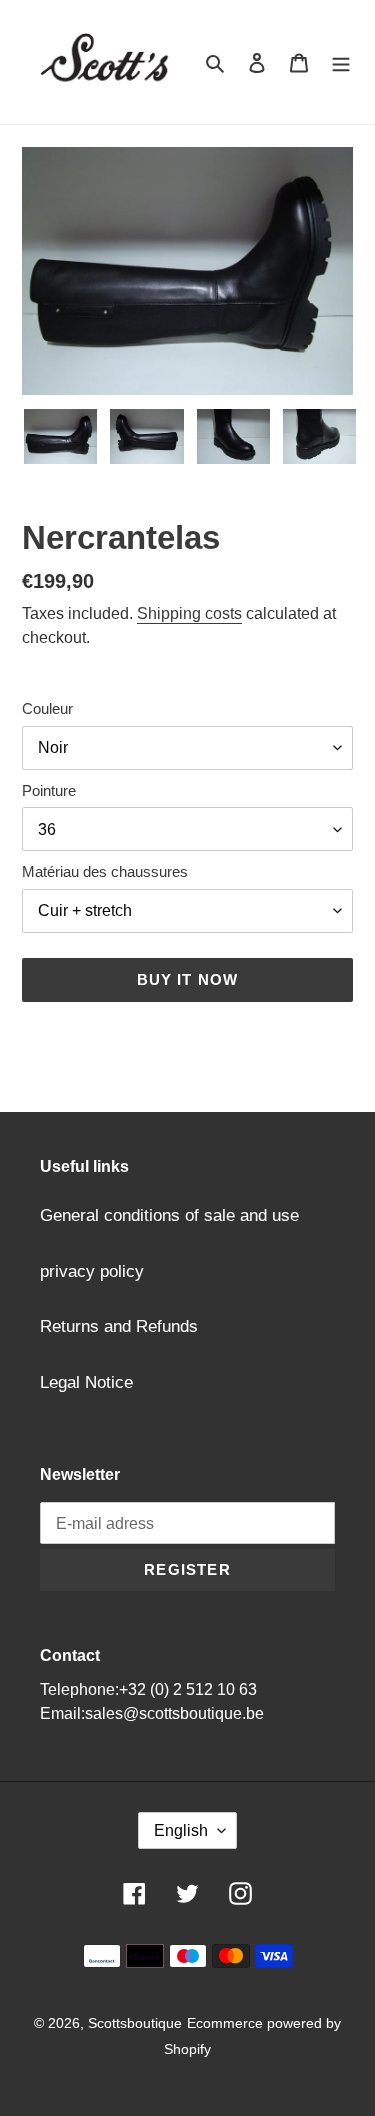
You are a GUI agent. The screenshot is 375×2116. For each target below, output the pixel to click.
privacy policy (92, 1271)
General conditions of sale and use (169, 1215)
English (181, 1830)
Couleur (47, 708)
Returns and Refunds (119, 1326)
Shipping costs (189, 613)
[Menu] (341, 62)
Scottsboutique (135, 2023)
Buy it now (188, 979)
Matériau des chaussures (105, 871)
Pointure (49, 790)
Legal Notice (86, 1382)
